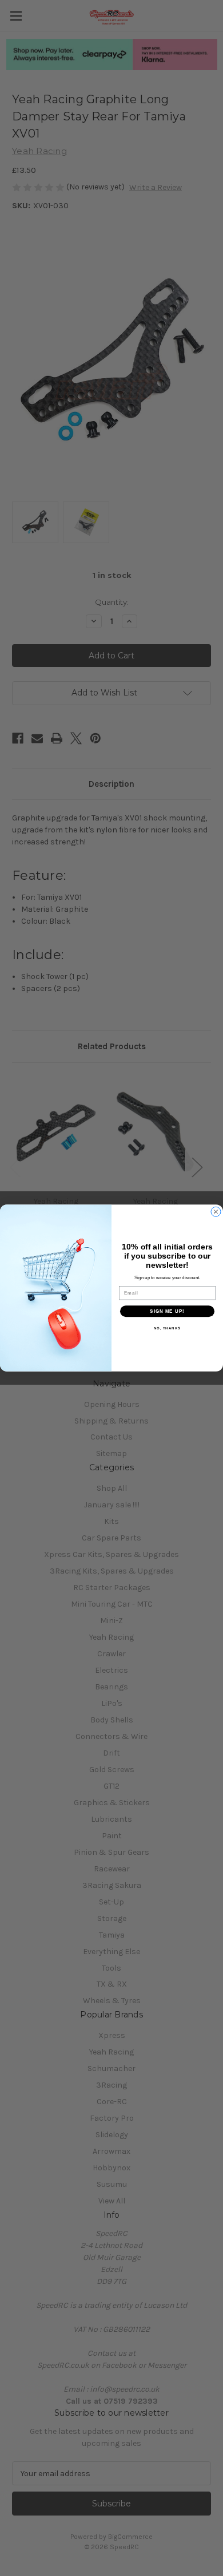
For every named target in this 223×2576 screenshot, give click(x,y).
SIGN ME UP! (167, 1311)
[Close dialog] (216, 1212)
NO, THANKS (168, 1329)
